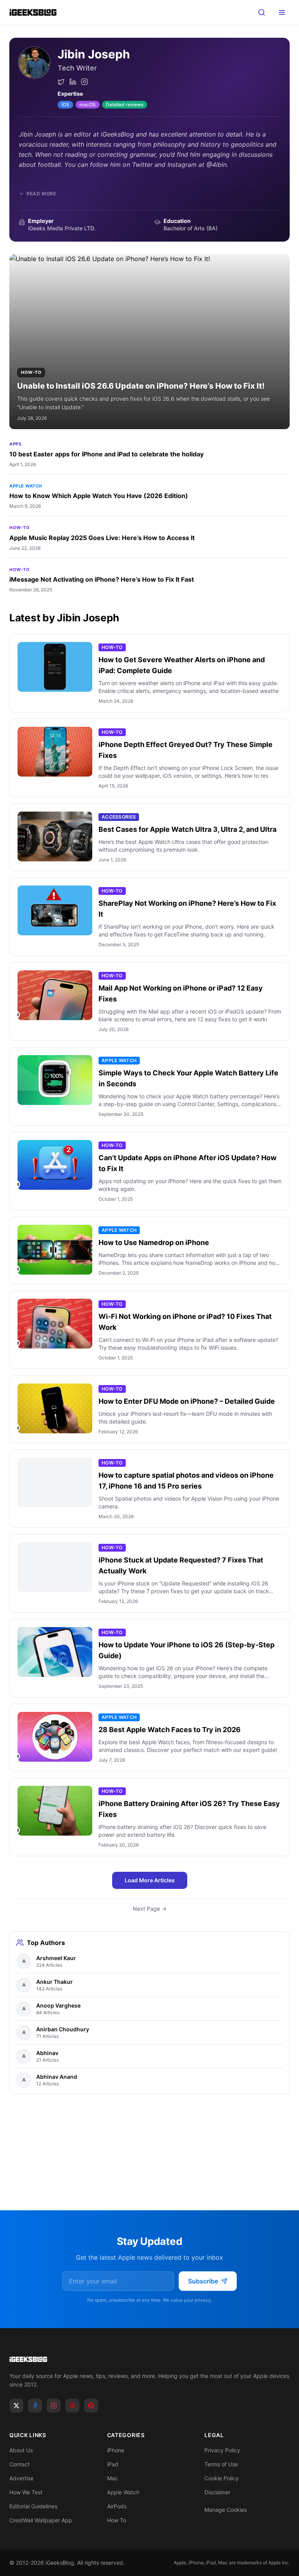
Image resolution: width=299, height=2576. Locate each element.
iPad (113, 2464)
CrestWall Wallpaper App (41, 2520)
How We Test (26, 2492)
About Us (21, 2450)
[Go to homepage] (149, 2359)
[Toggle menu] (282, 12)
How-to (19, 528)
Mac (113, 2478)
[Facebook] (35, 2406)
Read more (41, 194)
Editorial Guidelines (33, 2506)
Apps (15, 444)
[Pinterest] (91, 2406)
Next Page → (150, 1909)
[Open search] (262, 12)
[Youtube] (72, 2406)
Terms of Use (221, 2464)
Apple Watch (26, 486)
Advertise (21, 2478)
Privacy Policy (222, 2450)
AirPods (117, 2506)
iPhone (116, 2450)
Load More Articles (150, 1880)
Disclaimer (217, 2492)
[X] (16, 2406)
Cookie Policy (222, 2478)
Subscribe (203, 2281)
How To (117, 2520)
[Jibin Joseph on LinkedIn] (73, 82)
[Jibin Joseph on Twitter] (61, 82)
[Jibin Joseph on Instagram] (84, 82)
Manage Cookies (226, 2510)
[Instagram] (54, 2406)
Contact (19, 2464)
